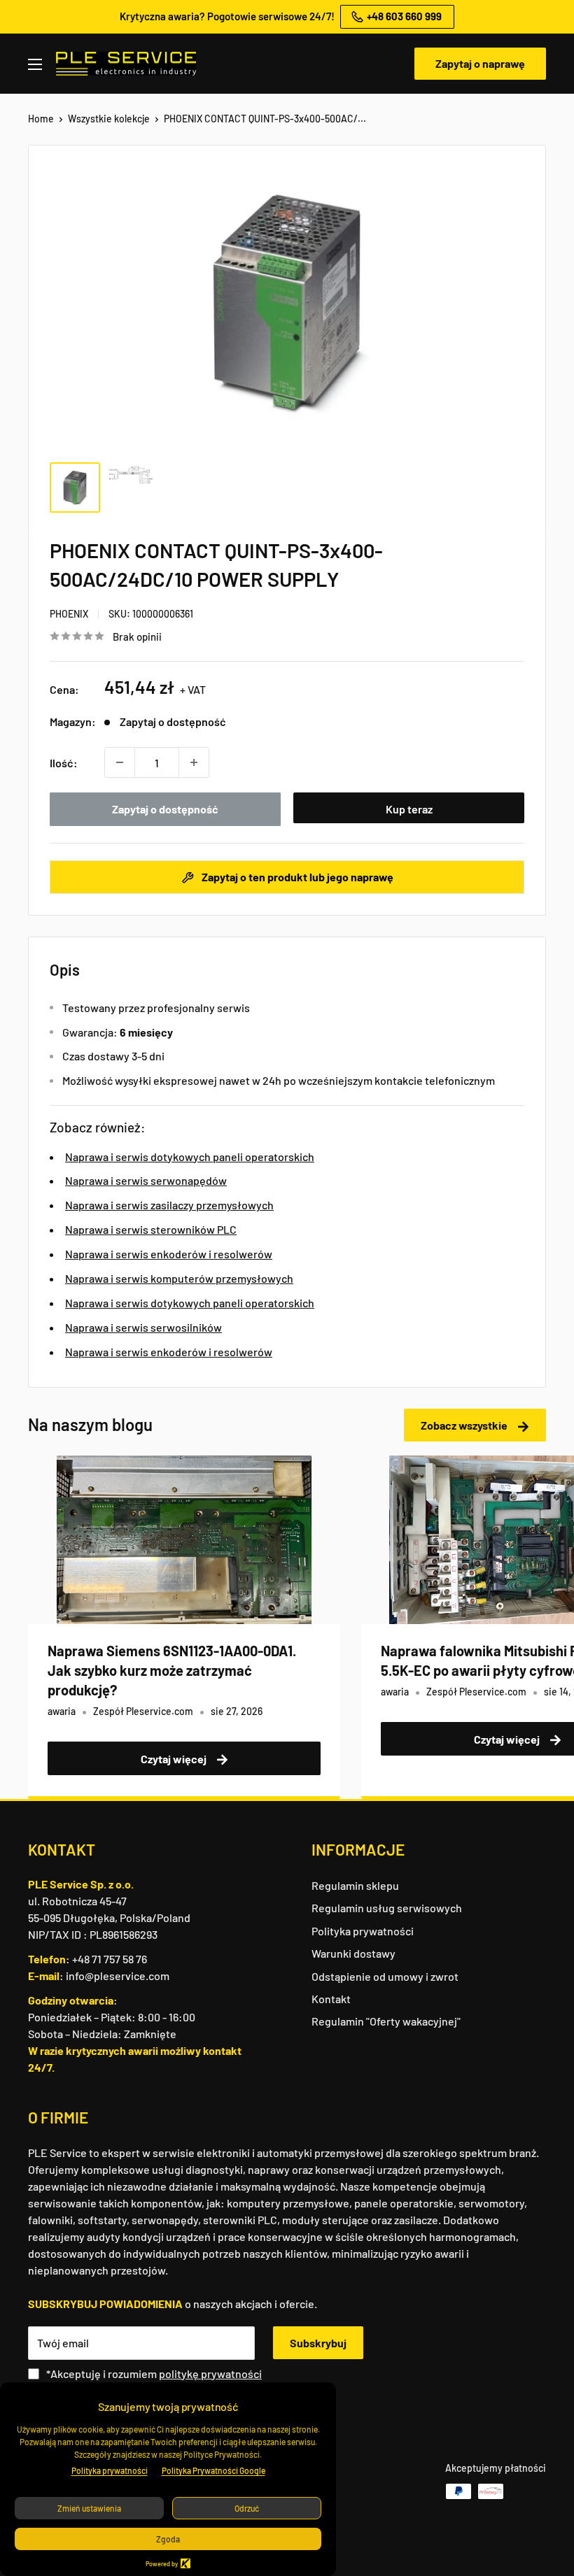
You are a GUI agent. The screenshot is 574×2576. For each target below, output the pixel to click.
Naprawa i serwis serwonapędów (146, 1180)
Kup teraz (409, 809)
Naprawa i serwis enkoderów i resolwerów (169, 1254)
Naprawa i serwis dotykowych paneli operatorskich (190, 1157)
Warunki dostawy (353, 1953)
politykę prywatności (210, 2374)
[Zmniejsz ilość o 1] (120, 762)
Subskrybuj (318, 2343)
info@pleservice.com (118, 1976)
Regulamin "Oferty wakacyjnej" (386, 2021)
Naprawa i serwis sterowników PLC (151, 1229)
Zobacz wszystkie (465, 1425)
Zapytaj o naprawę (480, 63)
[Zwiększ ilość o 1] (194, 762)
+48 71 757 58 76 (110, 1959)
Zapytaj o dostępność (165, 809)
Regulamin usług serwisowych (387, 1908)
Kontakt (331, 1999)
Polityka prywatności (363, 1931)
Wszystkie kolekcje (109, 119)
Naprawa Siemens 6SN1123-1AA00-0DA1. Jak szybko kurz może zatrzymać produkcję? (172, 1670)
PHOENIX (69, 614)
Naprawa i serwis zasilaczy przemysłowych (169, 1205)
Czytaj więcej (175, 1759)
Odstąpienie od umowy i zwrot (385, 1976)
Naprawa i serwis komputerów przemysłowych (179, 1278)
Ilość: (64, 763)
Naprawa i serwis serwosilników (143, 1327)
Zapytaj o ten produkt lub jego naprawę (296, 877)
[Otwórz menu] (35, 64)
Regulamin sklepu (355, 1885)
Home (41, 119)
